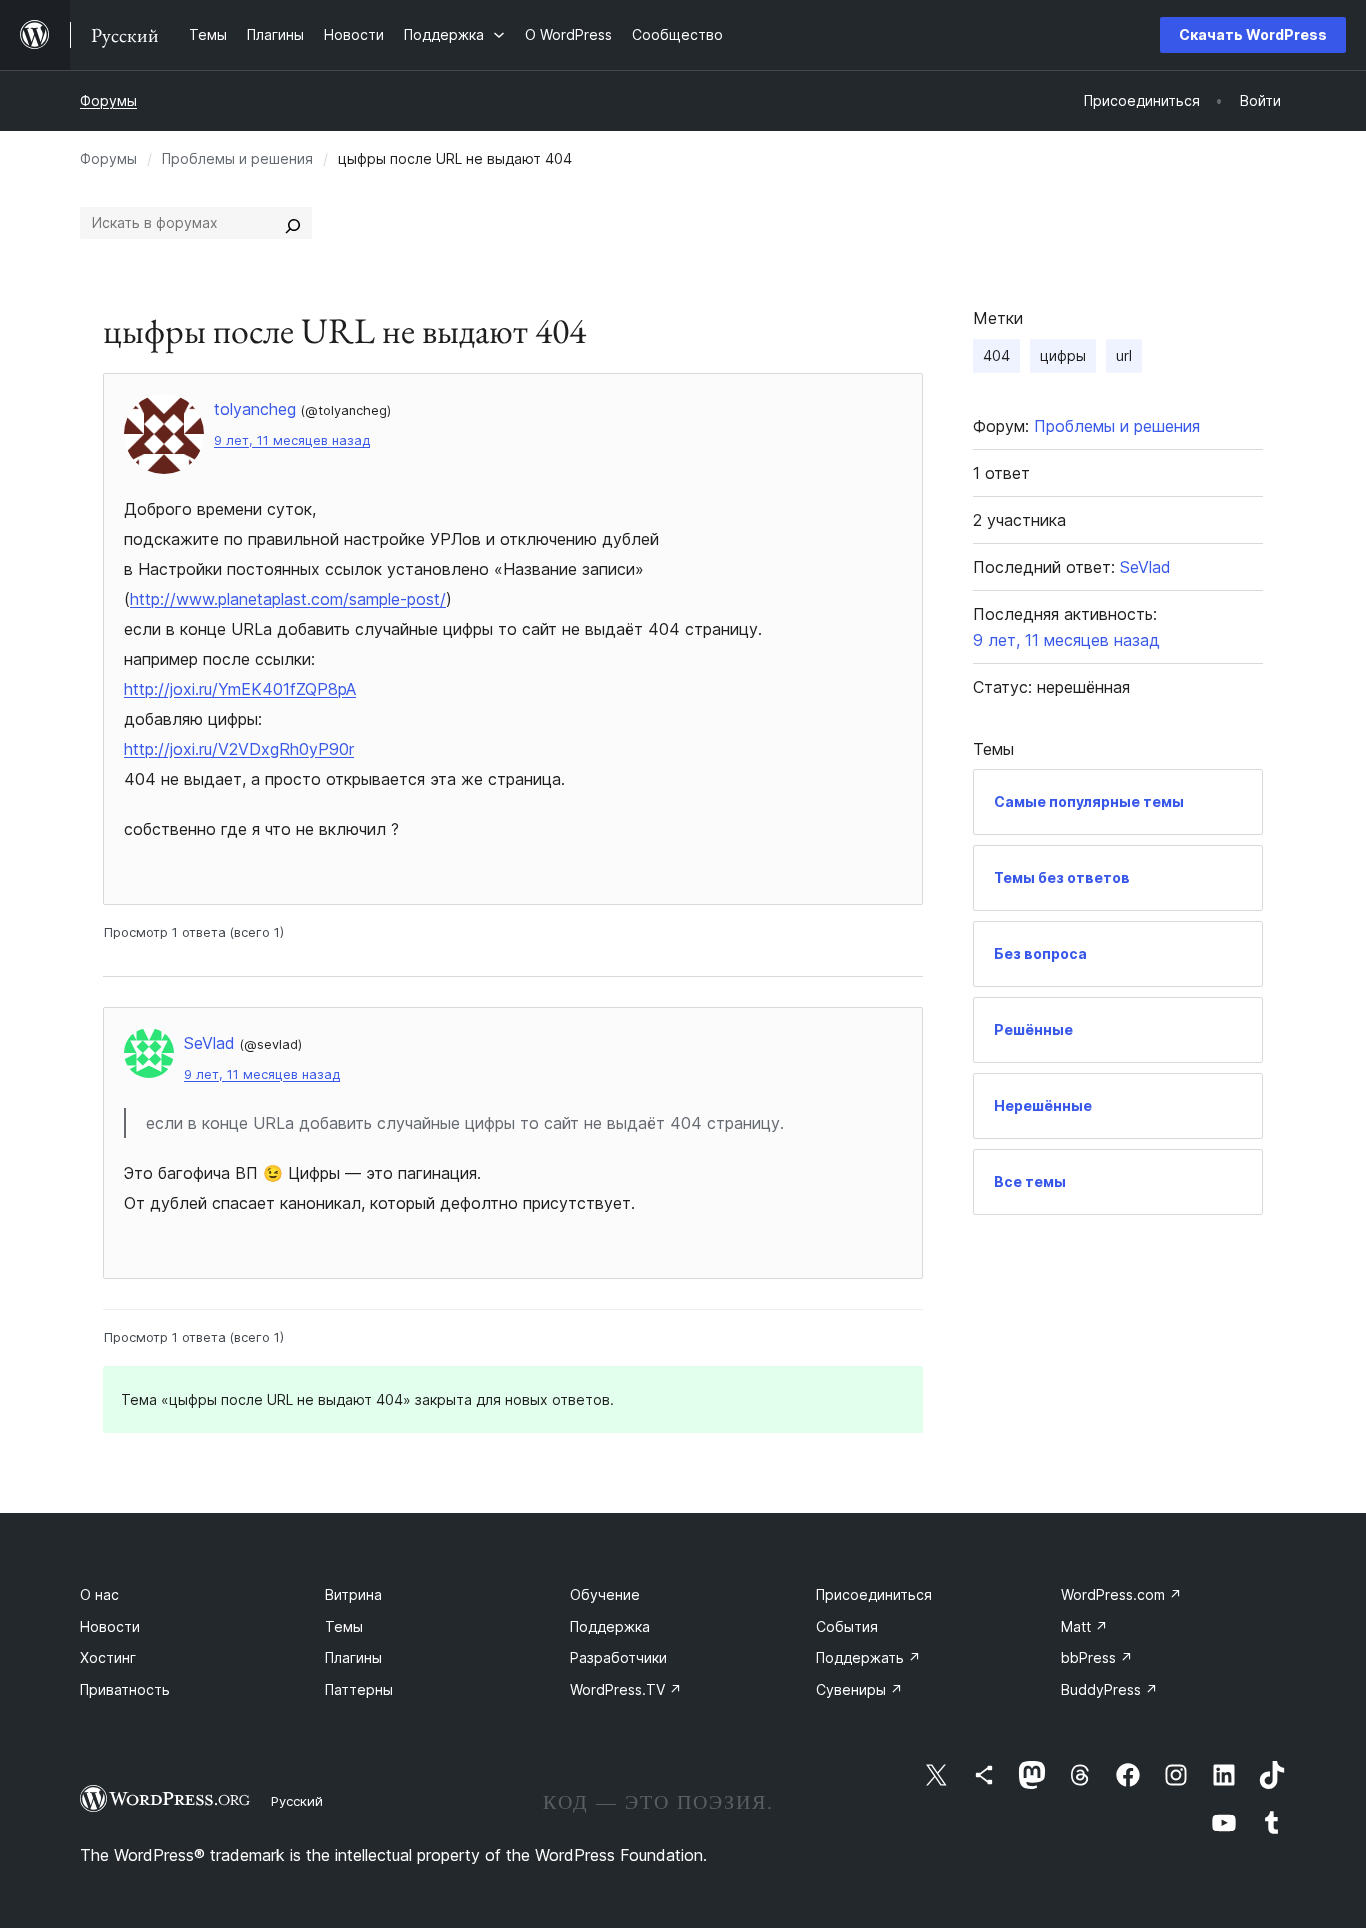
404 (996, 355)
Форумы (108, 100)
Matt (1084, 1626)
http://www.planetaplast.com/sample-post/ (288, 599)
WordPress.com (1121, 1594)
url (1124, 355)
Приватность (125, 1689)
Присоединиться (874, 1594)
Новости (110, 1626)
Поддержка (610, 1626)
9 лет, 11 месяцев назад (292, 440)
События (847, 1626)
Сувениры (859, 1689)
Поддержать (868, 1657)
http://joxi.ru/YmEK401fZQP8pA (240, 689)
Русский (297, 1801)
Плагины (353, 1657)
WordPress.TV (626, 1689)
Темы (344, 1626)
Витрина (353, 1594)
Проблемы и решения (237, 158)
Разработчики (618, 1657)
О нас (99, 1594)
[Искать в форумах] (293, 223)
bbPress (1097, 1657)
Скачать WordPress (1253, 34)
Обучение (605, 1594)
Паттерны (359, 1689)
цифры (1063, 355)
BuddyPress (1109, 1689)
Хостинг (108, 1657)
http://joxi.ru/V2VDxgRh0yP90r (239, 749)
